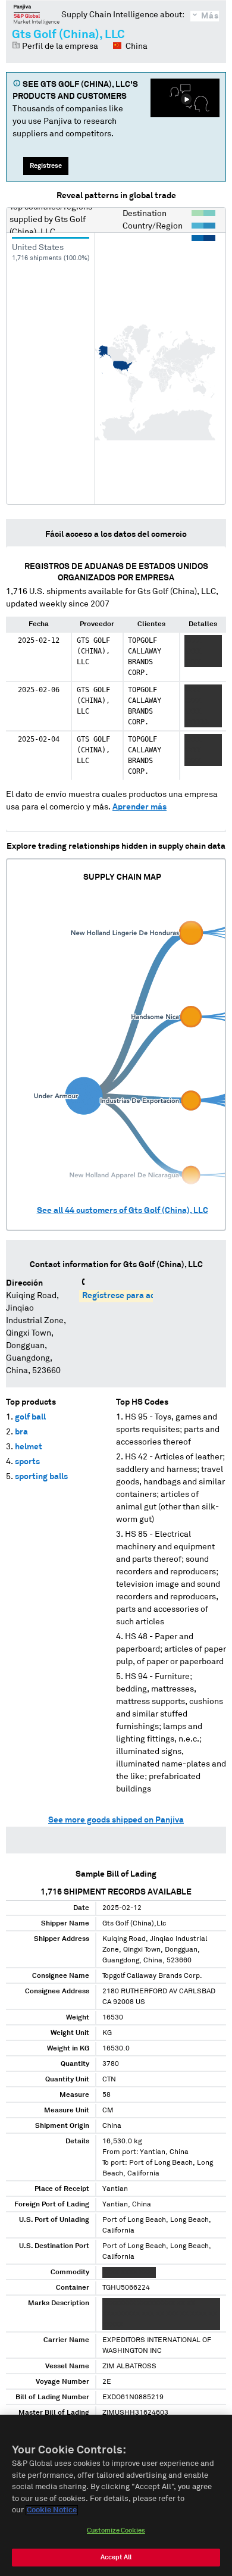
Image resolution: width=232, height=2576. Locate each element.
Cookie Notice (52, 2510)
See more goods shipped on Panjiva (116, 1820)
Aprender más (139, 807)
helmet (29, 1447)
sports (27, 1462)
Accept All (116, 2557)
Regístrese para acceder (129, 1296)
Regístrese (46, 166)
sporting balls (41, 1477)
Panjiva (37, 14)
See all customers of (123, 1211)
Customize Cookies (116, 2530)
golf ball (30, 1417)
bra (21, 1432)
